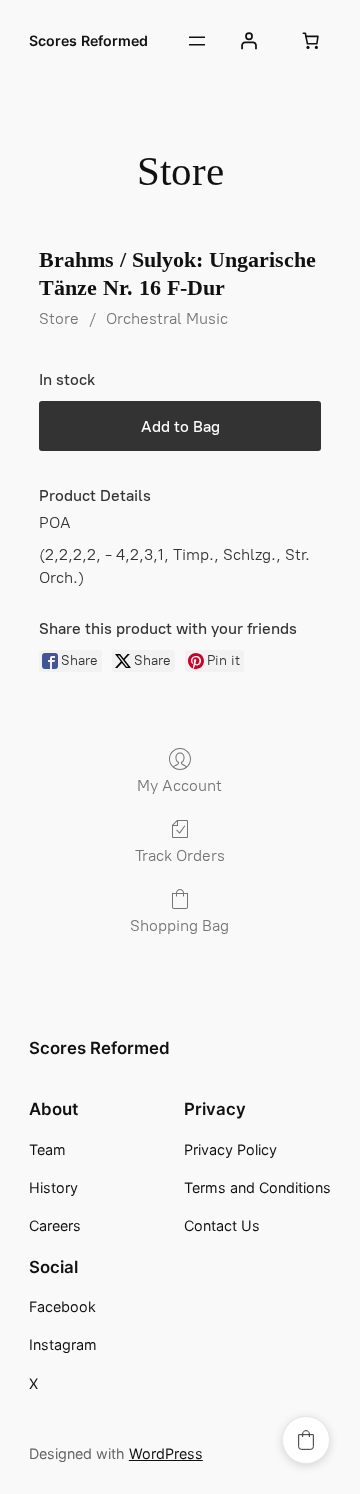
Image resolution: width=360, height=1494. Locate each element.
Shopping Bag (179, 925)
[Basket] (310, 41)
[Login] (249, 41)
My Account (179, 785)
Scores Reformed (88, 40)
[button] (306, 1440)
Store (59, 318)
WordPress (166, 1453)
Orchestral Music (167, 318)
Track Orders (180, 855)
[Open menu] (197, 41)
